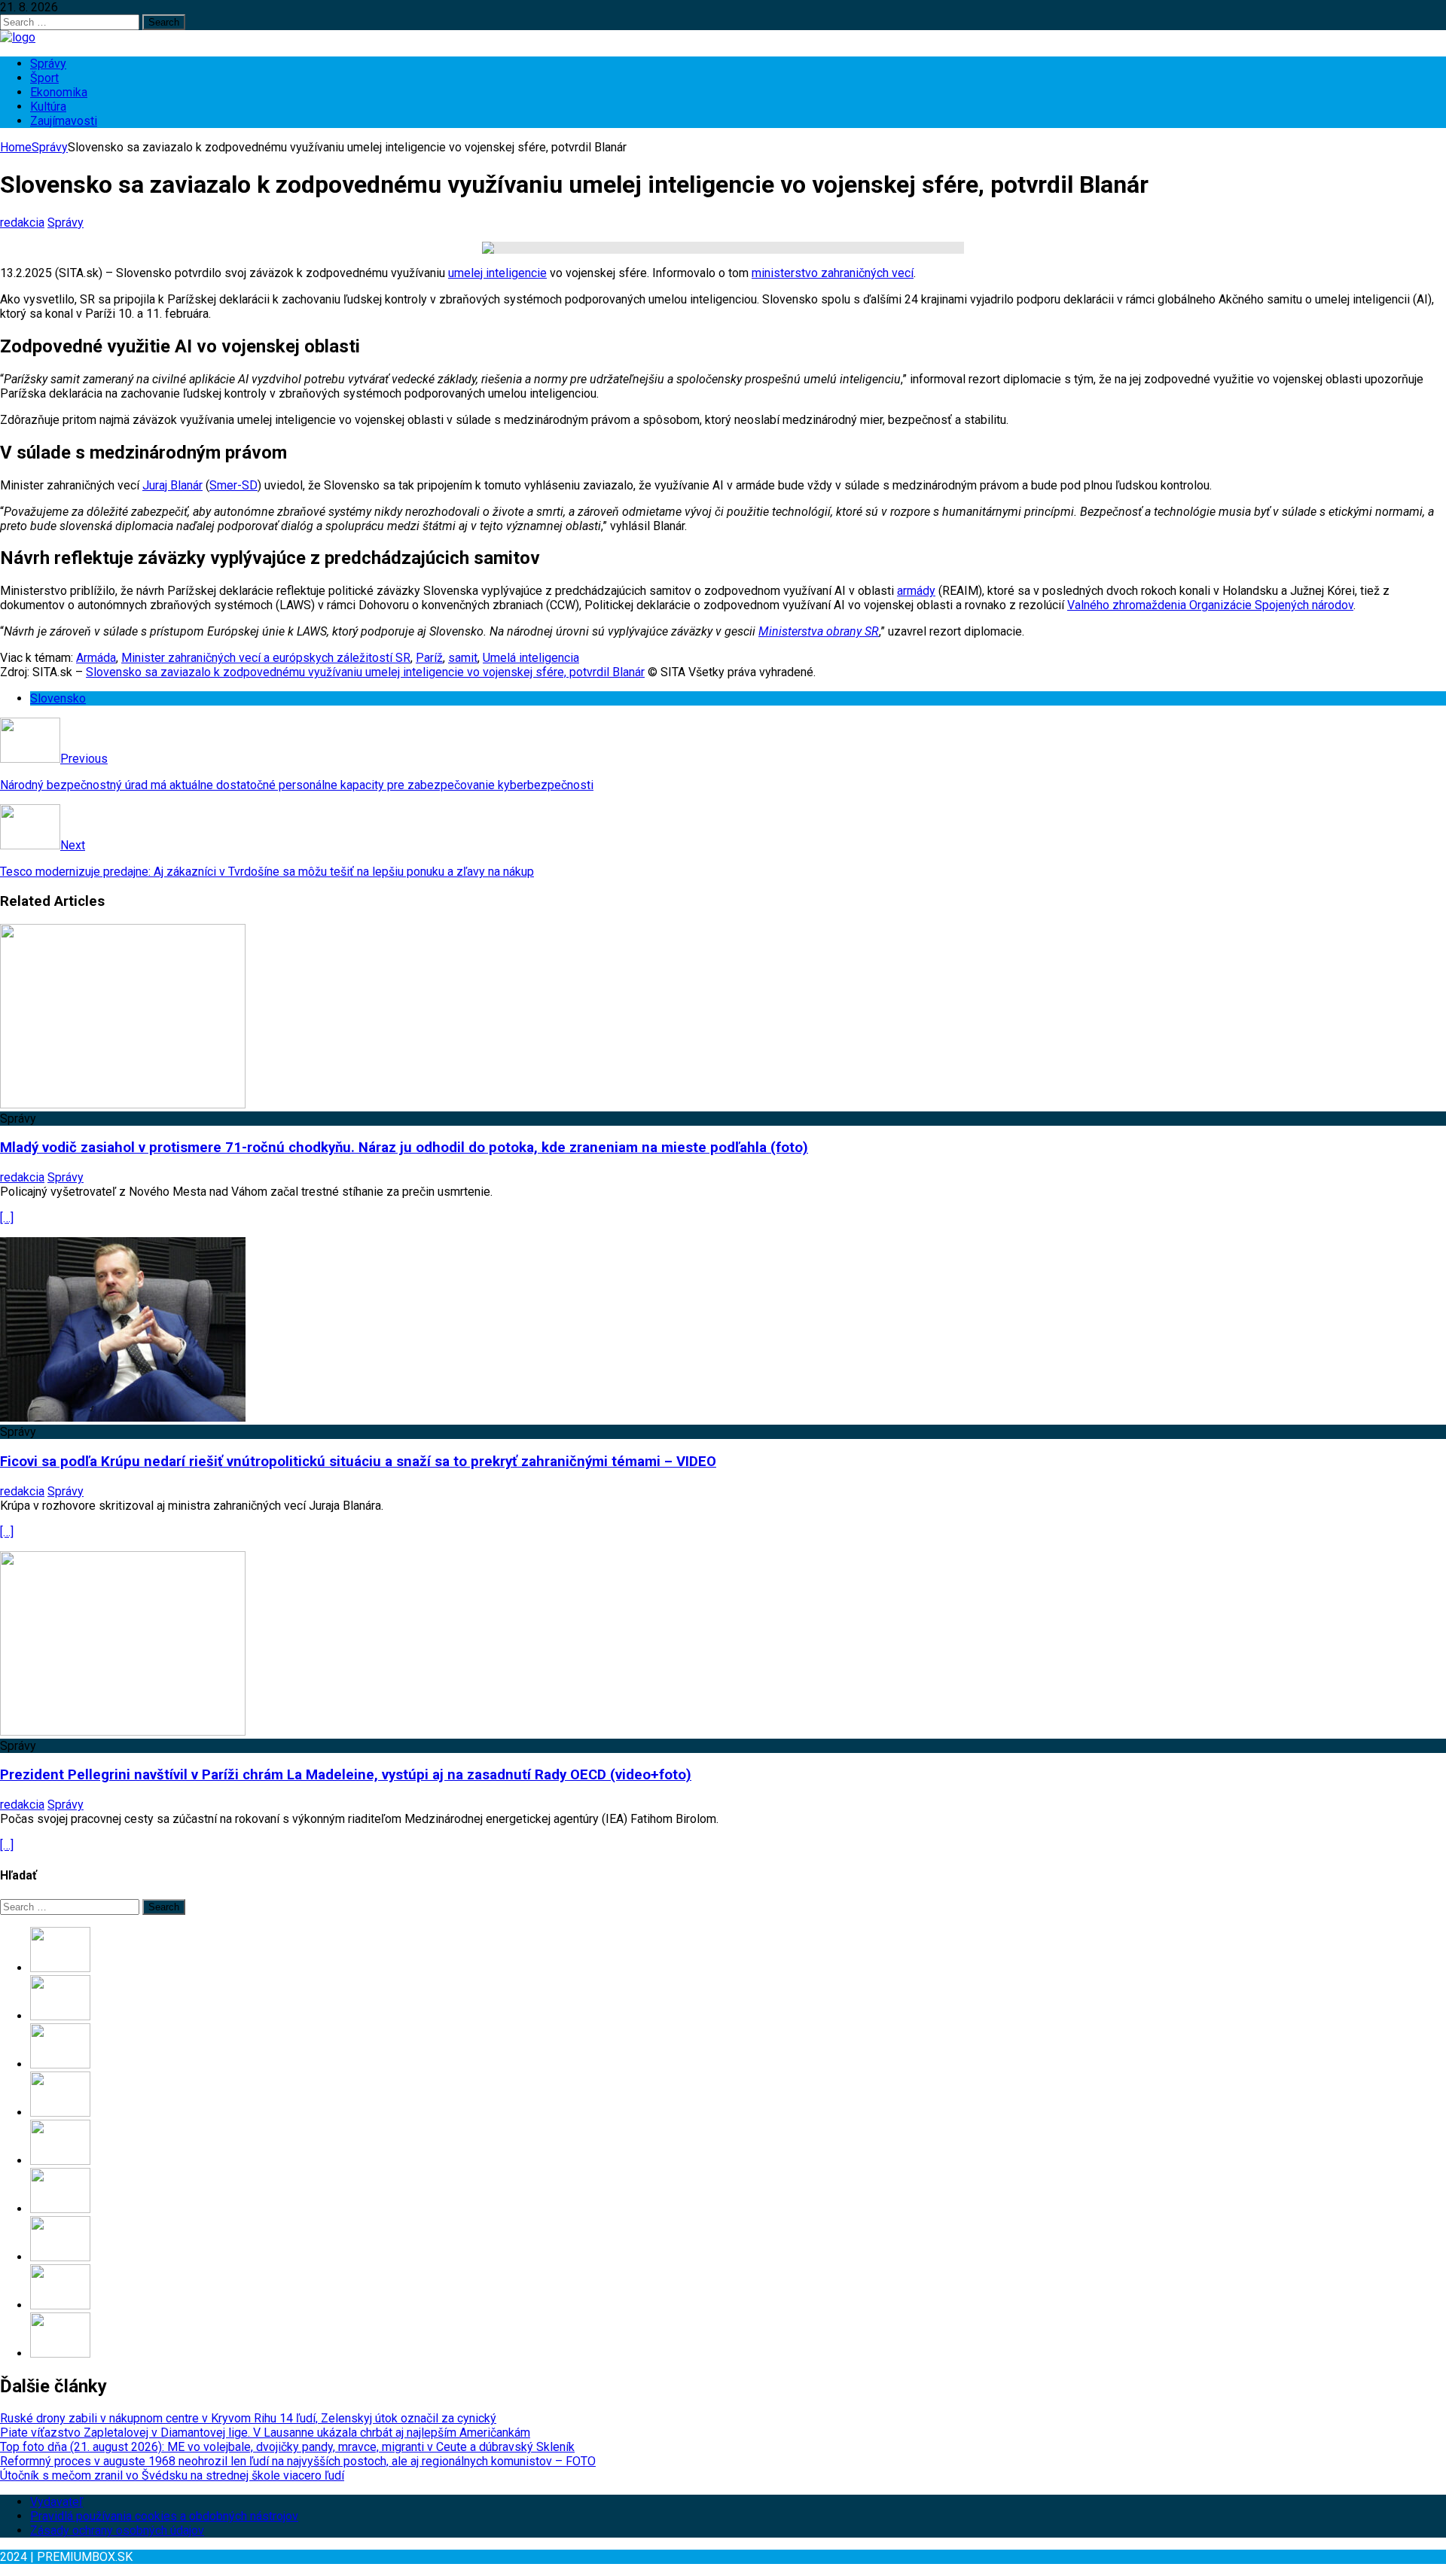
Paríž (429, 658)
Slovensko (58, 698)
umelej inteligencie (497, 273)
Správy (48, 64)
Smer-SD (233, 485)
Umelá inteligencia (531, 658)
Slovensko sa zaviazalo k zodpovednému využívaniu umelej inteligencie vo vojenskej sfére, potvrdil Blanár (365, 672)
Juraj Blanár (172, 485)
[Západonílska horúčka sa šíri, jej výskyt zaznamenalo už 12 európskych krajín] (60, 2257)
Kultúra (48, 107)
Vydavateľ (56, 2502)
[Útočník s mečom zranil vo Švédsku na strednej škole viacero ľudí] (60, 2161)
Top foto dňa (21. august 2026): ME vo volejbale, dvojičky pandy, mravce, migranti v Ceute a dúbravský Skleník (287, 2447)
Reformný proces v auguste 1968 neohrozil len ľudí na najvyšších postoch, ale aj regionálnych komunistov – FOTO (298, 2461)
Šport (44, 78)
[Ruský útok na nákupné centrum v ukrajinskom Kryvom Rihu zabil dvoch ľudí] (60, 2353)
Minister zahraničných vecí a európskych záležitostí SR (266, 658)
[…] (7, 1218)
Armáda (96, 658)
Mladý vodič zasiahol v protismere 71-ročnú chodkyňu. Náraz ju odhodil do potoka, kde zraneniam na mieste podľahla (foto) (404, 1148)
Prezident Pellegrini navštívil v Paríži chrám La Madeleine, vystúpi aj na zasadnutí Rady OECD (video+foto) (346, 1775)
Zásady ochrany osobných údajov (117, 2530)
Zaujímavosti (64, 121)
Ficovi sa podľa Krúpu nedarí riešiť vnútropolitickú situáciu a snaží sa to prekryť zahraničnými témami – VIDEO (358, 1462)
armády (916, 591)
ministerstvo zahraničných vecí (833, 273)
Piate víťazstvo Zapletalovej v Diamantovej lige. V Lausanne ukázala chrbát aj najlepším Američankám (265, 2433)
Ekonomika (59, 92)
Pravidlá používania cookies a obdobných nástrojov (164, 2516)
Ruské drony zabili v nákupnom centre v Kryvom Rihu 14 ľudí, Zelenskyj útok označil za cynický (248, 2418)
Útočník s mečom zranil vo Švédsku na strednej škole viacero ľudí (172, 2475)
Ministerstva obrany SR (819, 631)
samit (463, 658)
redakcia (22, 223)
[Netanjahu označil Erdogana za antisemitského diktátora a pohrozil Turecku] (60, 2305)
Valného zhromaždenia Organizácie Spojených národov (1210, 605)
